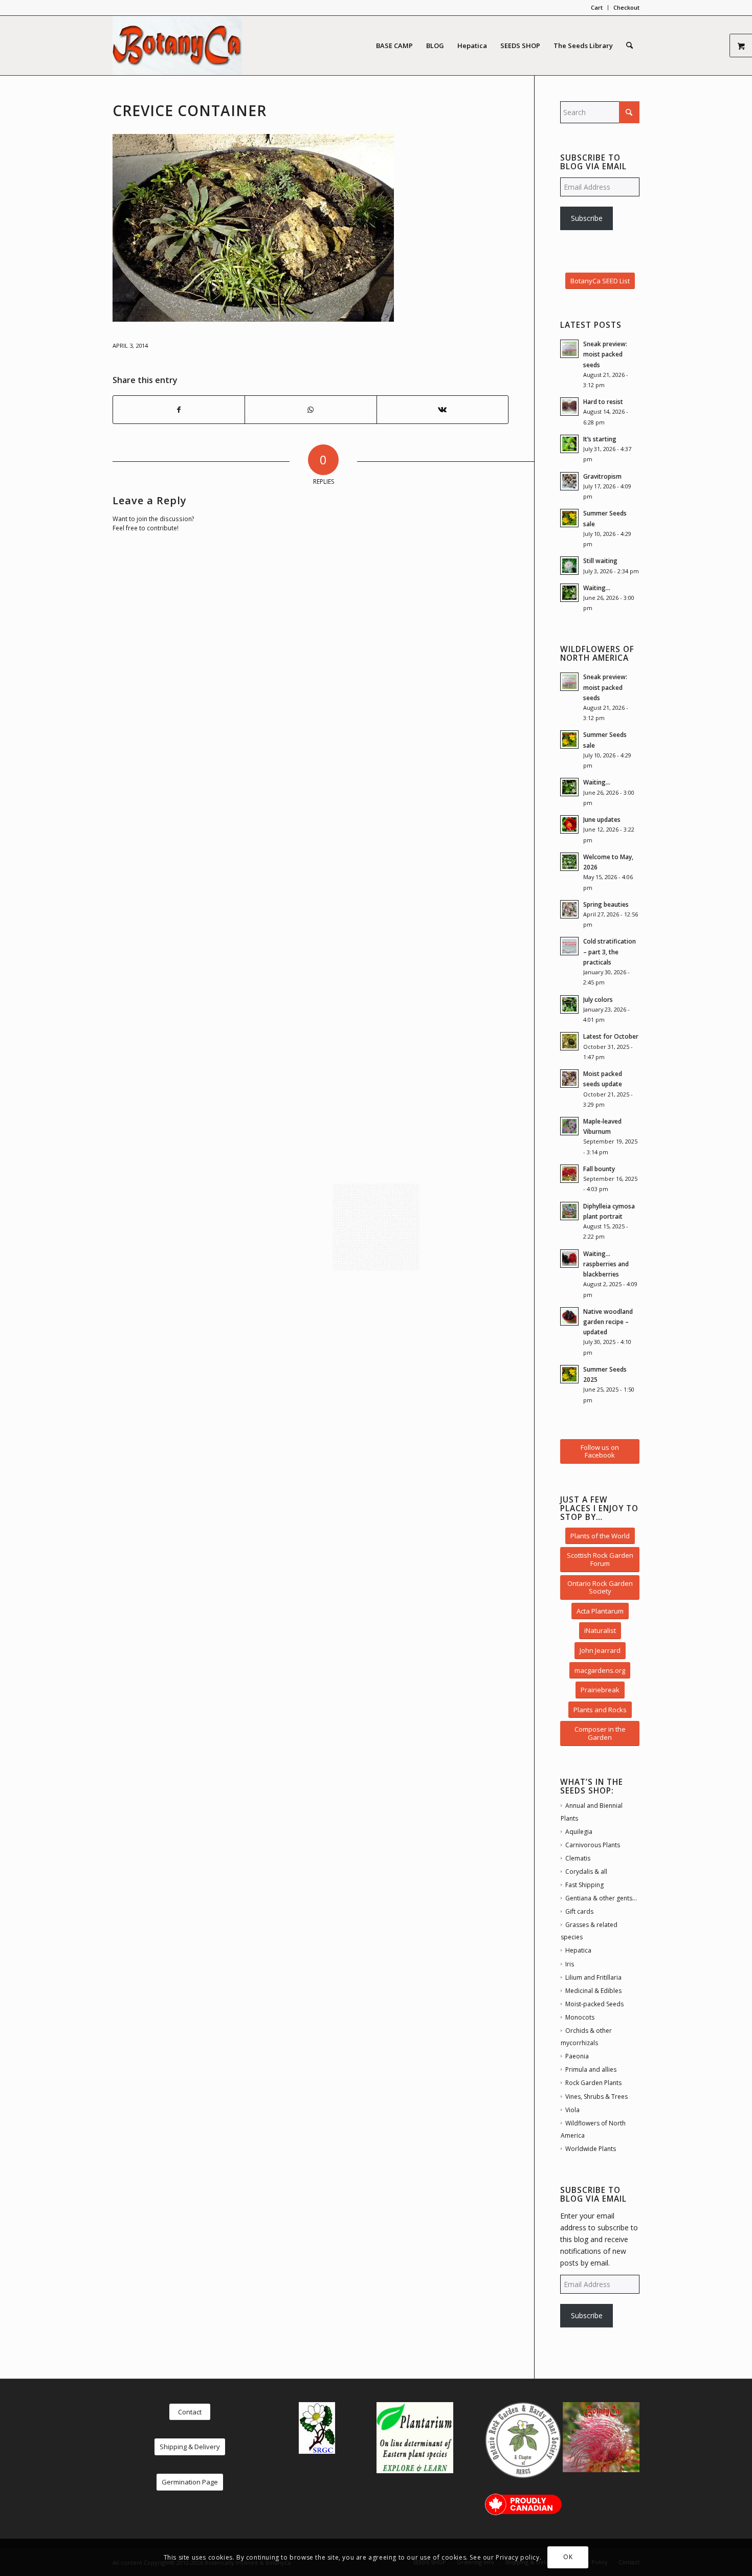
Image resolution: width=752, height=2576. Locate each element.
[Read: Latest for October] (569, 1041)
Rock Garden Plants (593, 2083)
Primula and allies (591, 2069)
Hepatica (578, 1950)
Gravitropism (602, 476)
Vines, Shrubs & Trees (596, 2097)
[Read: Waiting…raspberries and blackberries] (569, 1259)
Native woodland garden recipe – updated (608, 1321)
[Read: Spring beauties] (569, 909)
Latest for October (611, 1036)
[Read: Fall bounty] (569, 1174)
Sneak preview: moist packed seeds (605, 354)
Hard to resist (603, 401)
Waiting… (597, 588)
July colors (598, 999)
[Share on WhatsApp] (311, 410)
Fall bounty (599, 1169)
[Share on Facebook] (179, 410)
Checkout (626, 7)
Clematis (578, 1858)
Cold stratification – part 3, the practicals (610, 951)
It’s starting (600, 439)
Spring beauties (606, 904)
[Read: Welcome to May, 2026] (569, 862)
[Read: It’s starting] (569, 444)
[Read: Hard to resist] (569, 407)
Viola (572, 2110)
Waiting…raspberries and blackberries (606, 1264)
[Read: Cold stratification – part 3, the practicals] (569, 946)
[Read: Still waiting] (569, 566)
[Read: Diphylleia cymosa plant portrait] (569, 1211)
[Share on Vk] (443, 410)
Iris (570, 1964)
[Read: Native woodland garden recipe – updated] (569, 1316)
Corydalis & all (586, 1872)
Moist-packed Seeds (594, 2004)
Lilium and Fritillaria (593, 1977)
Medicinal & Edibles (593, 1991)
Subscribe (587, 218)
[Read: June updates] (569, 824)
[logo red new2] (177, 46)
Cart (597, 7)
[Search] (629, 46)
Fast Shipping (584, 1885)
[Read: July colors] (569, 1004)
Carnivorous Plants (593, 1845)
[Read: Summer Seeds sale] (569, 518)
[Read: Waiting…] (569, 593)
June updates (602, 819)
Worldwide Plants (591, 2149)
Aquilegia (579, 1832)
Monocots (580, 2017)
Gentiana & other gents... (601, 1898)
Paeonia (577, 2056)
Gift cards (579, 1911)
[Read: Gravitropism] (569, 481)
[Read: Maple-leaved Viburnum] (569, 1126)
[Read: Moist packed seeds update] (569, 1079)
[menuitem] (597, 8)
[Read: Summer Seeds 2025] (569, 1374)
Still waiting (600, 561)
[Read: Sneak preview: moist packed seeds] (569, 349)
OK (568, 2557)
